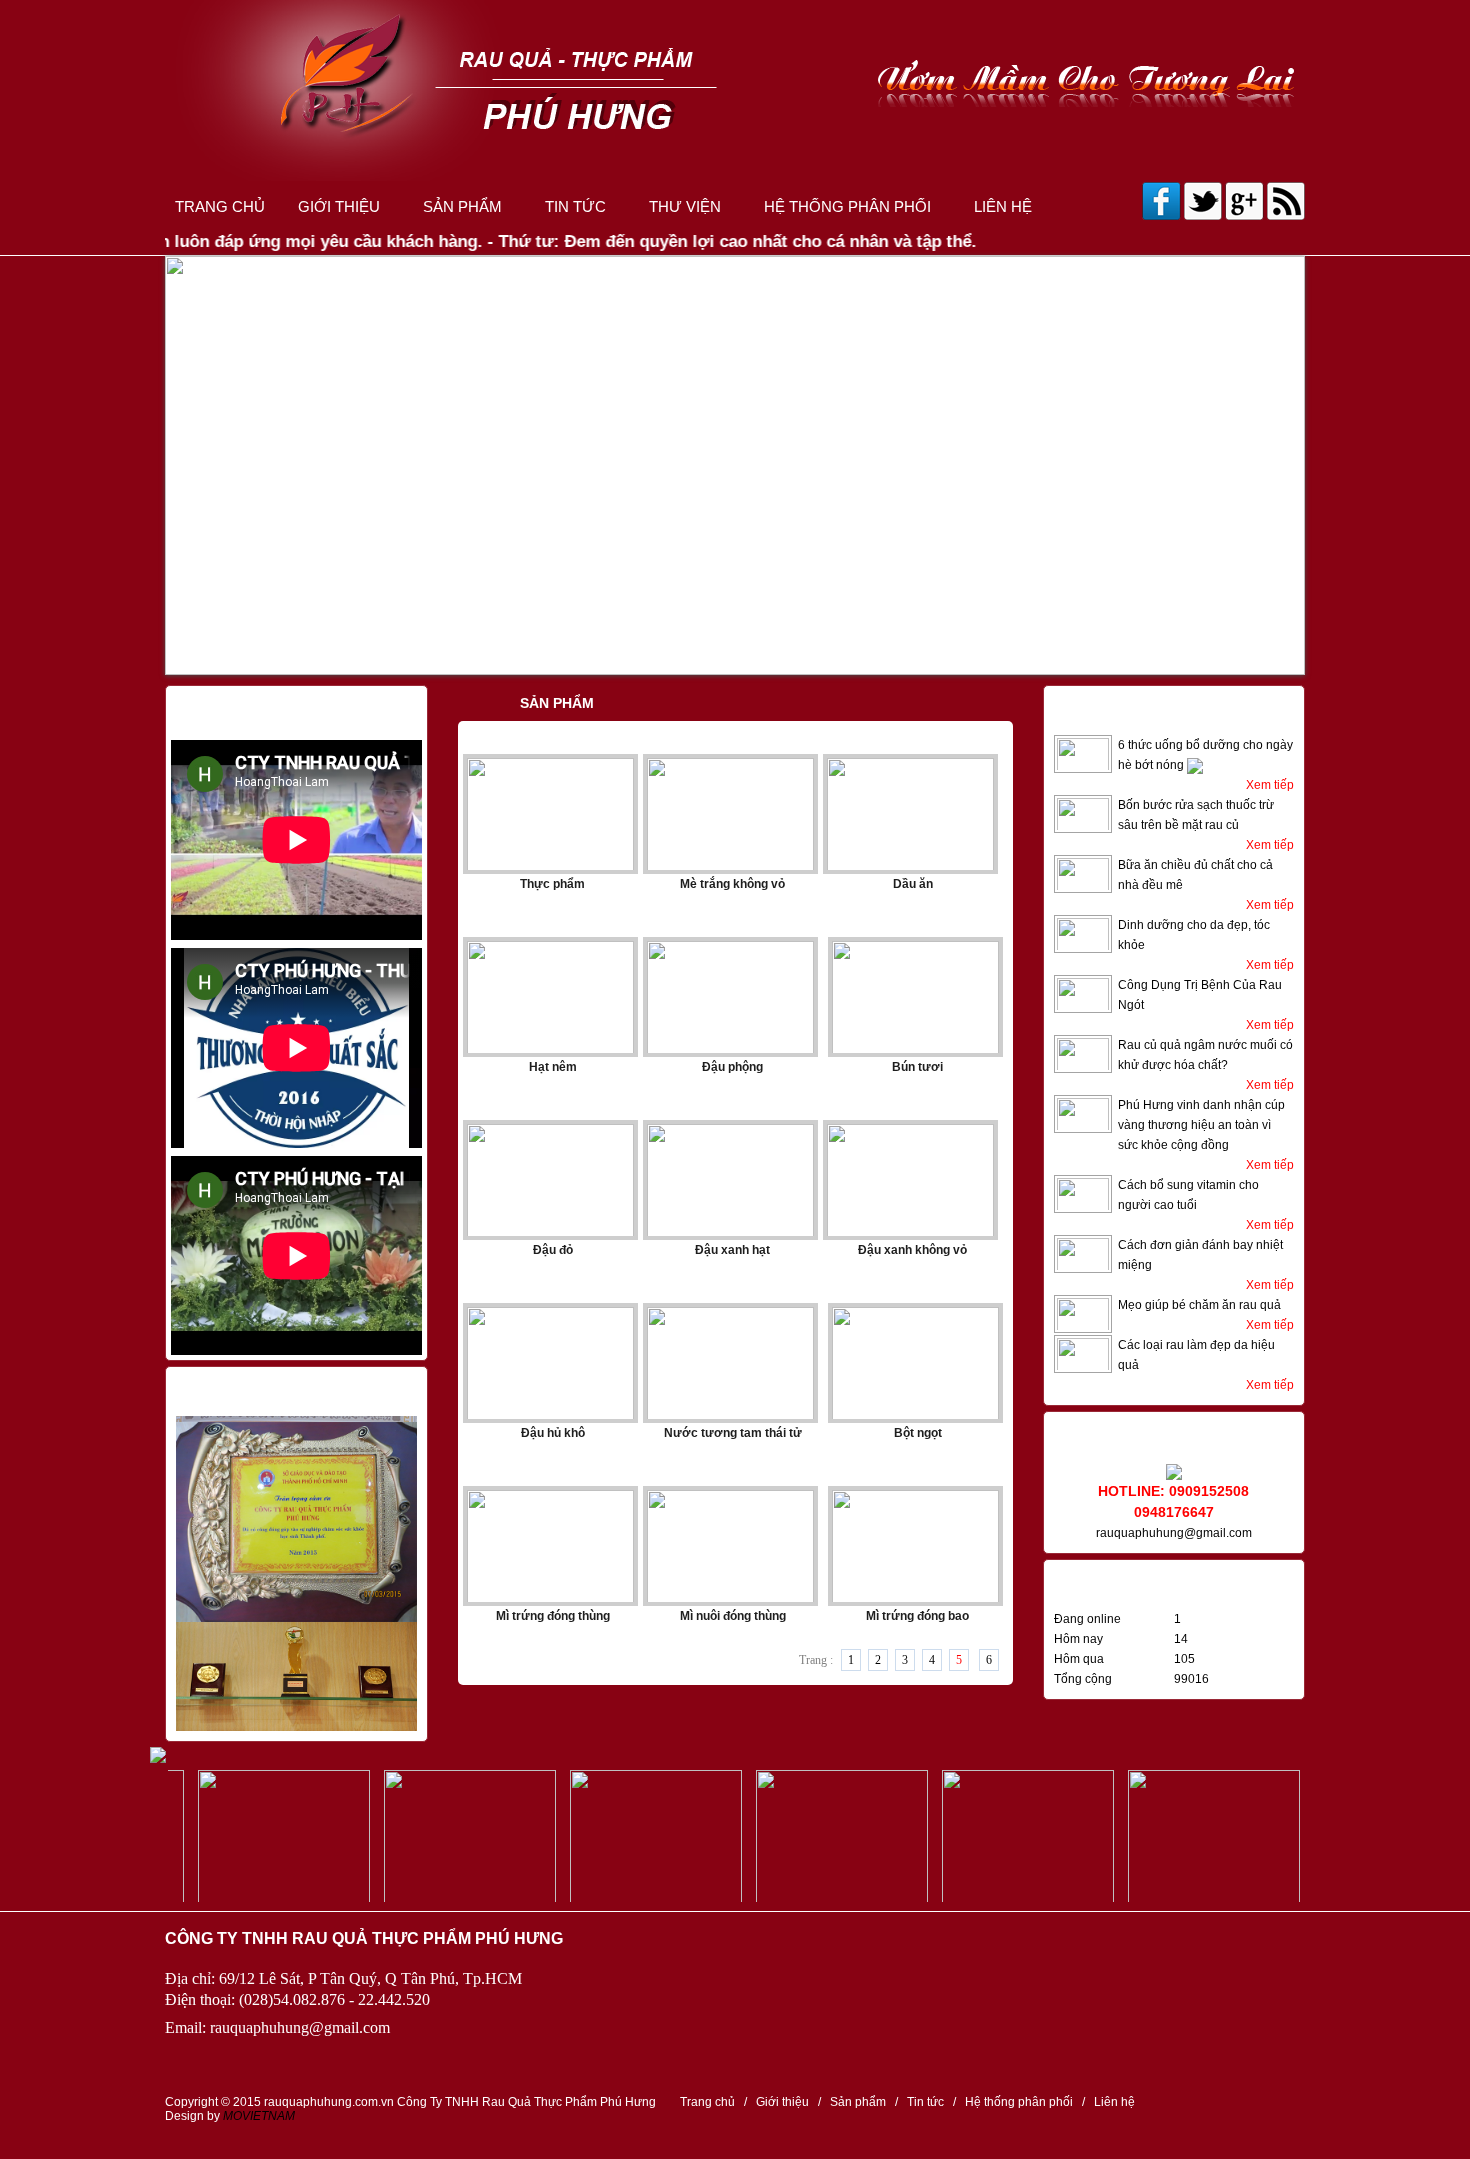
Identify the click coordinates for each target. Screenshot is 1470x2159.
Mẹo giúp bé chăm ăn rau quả (1199, 1305)
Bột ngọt (918, 1433)
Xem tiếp (1270, 785)
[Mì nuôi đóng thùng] (1002, 1837)
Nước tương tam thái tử (733, 1433)
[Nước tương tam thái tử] (630, 1837)
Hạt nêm (553, 1067)
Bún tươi (917, 1067)
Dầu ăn (913, 884)
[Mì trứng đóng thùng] (816, 1837)
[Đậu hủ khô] (444, 1837)
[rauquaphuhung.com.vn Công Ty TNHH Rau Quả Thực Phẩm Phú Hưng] (735, 90)
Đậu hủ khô (553, 1433)
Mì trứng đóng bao (917, 1616)
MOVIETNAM (259, 2116)
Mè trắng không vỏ (732, 884)
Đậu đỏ (553, 1250)
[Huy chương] (296, 1718)
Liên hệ (1003, 214)
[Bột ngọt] (258, 1837)
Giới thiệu (339, 214)
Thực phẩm (552, 884)
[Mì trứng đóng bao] (1188, 1837)
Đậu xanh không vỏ (912, 1250)
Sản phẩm (462, 214)
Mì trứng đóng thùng (553, 1616)
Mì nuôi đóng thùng (733, 1616)
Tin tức (575, 214)
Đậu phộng (732, 1067)
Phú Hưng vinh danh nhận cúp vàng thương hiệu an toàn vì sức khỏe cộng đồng (1201, 1125)
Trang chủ (220, 214)
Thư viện (685, 214)
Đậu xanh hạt (732, 1250)
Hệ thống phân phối (847, 214)
